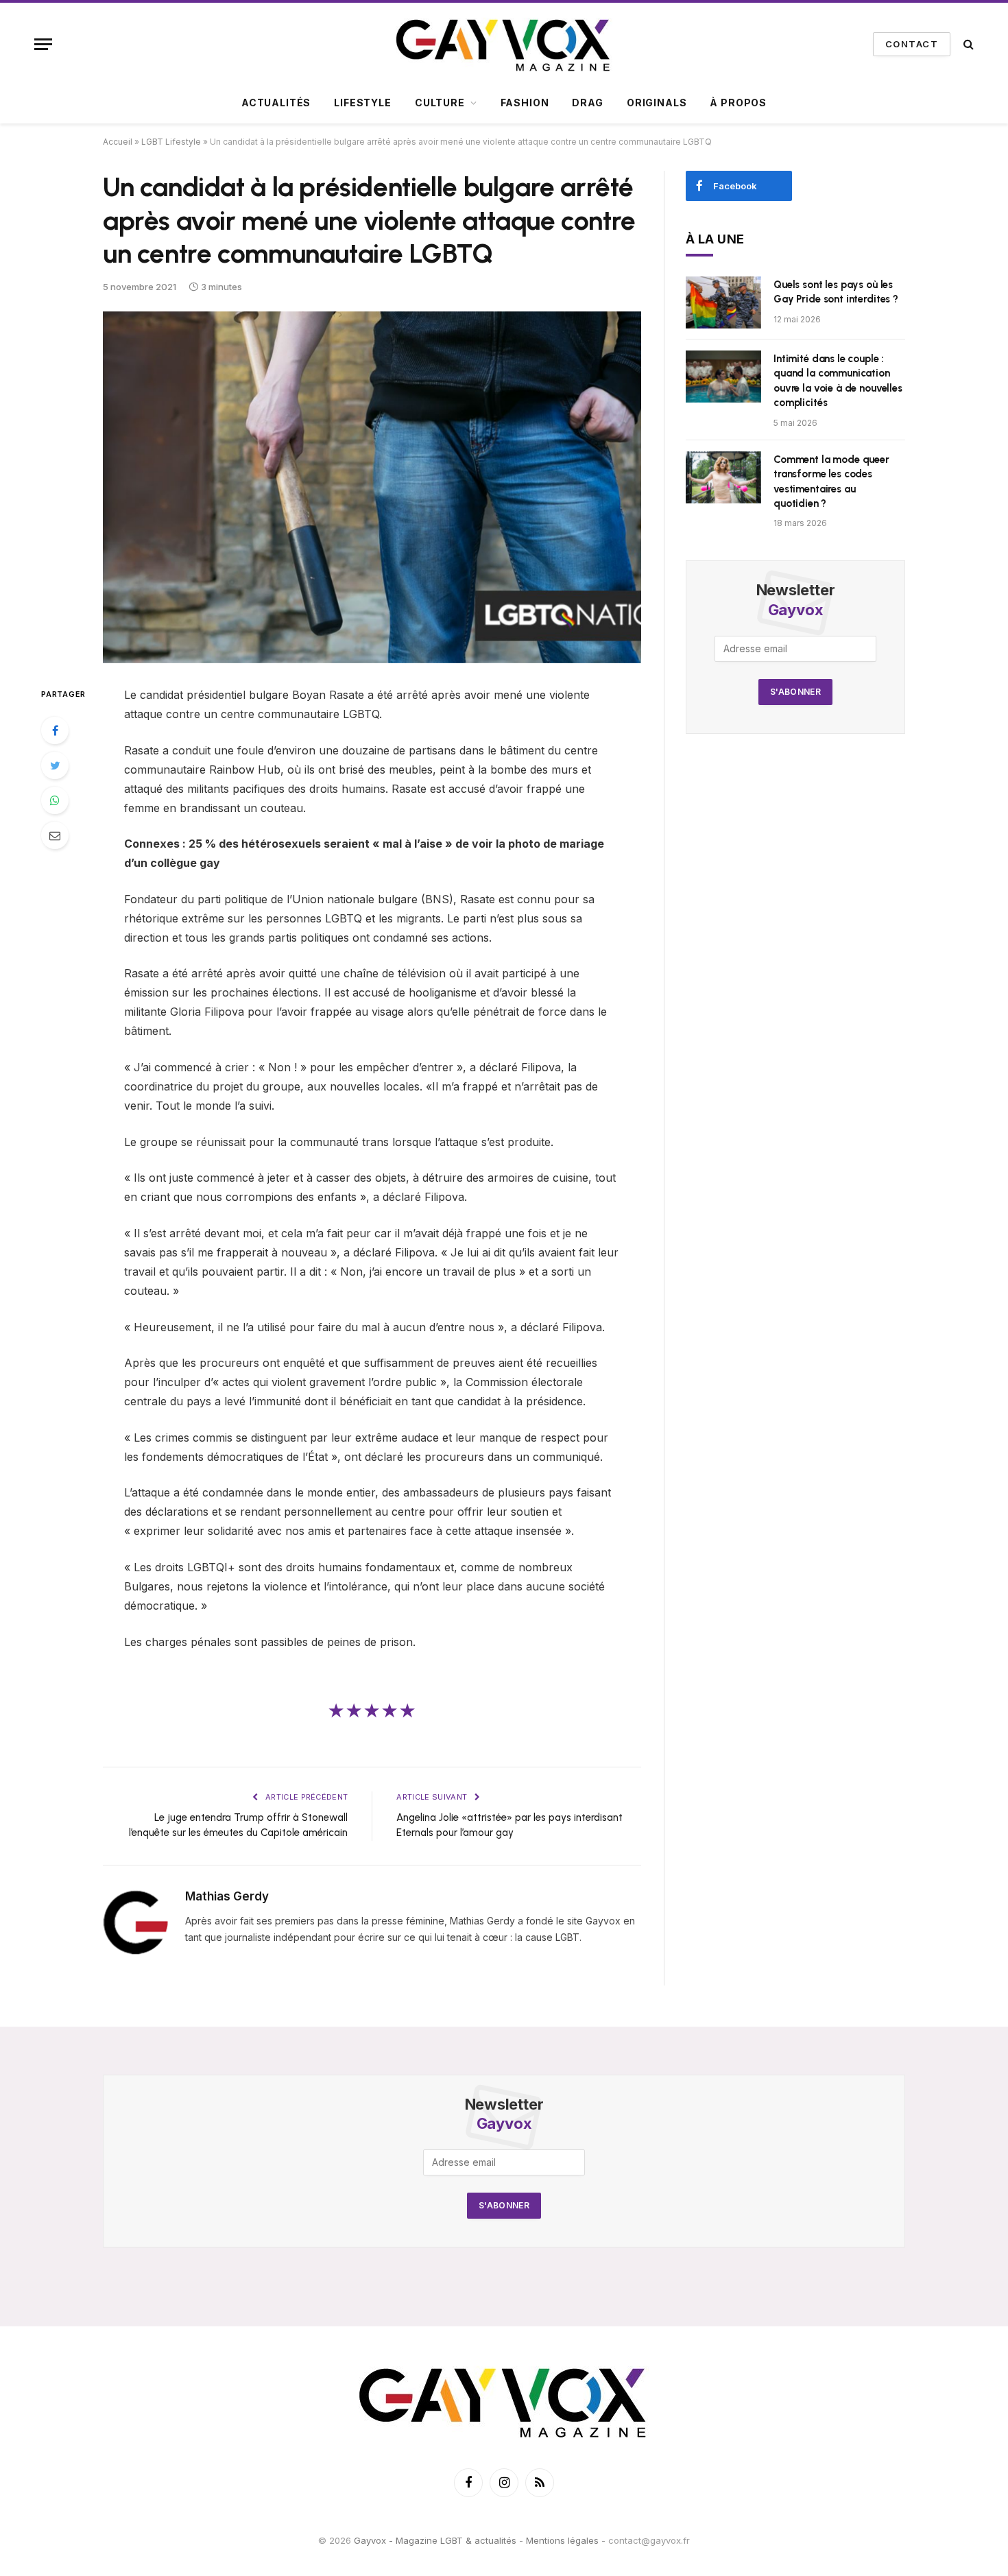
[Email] (55, 835)
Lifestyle (363, 103)
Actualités (276, 103)
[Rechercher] (967, 44)
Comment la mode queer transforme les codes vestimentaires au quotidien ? (831, 481)
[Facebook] (55, 730)
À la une (715, 239)
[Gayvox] (504, 44)
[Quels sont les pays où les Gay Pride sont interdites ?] (723, 302)
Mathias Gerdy (227, 1896)
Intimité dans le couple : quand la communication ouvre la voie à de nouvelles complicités (838, 381)
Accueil (118, 142)
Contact (912, 44)
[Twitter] (55, 765)
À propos (738, 103)
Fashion (525, 103)
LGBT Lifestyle (171, 142)
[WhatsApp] (55, 800)
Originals (657, 103)
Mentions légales (562, 2540)
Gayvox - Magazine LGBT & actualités (435, 2540)
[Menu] (43, 44)
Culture (440, 103)
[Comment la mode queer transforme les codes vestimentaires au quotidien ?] (723, 477)
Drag (587, 103)
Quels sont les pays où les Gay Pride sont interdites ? (836, 292)
